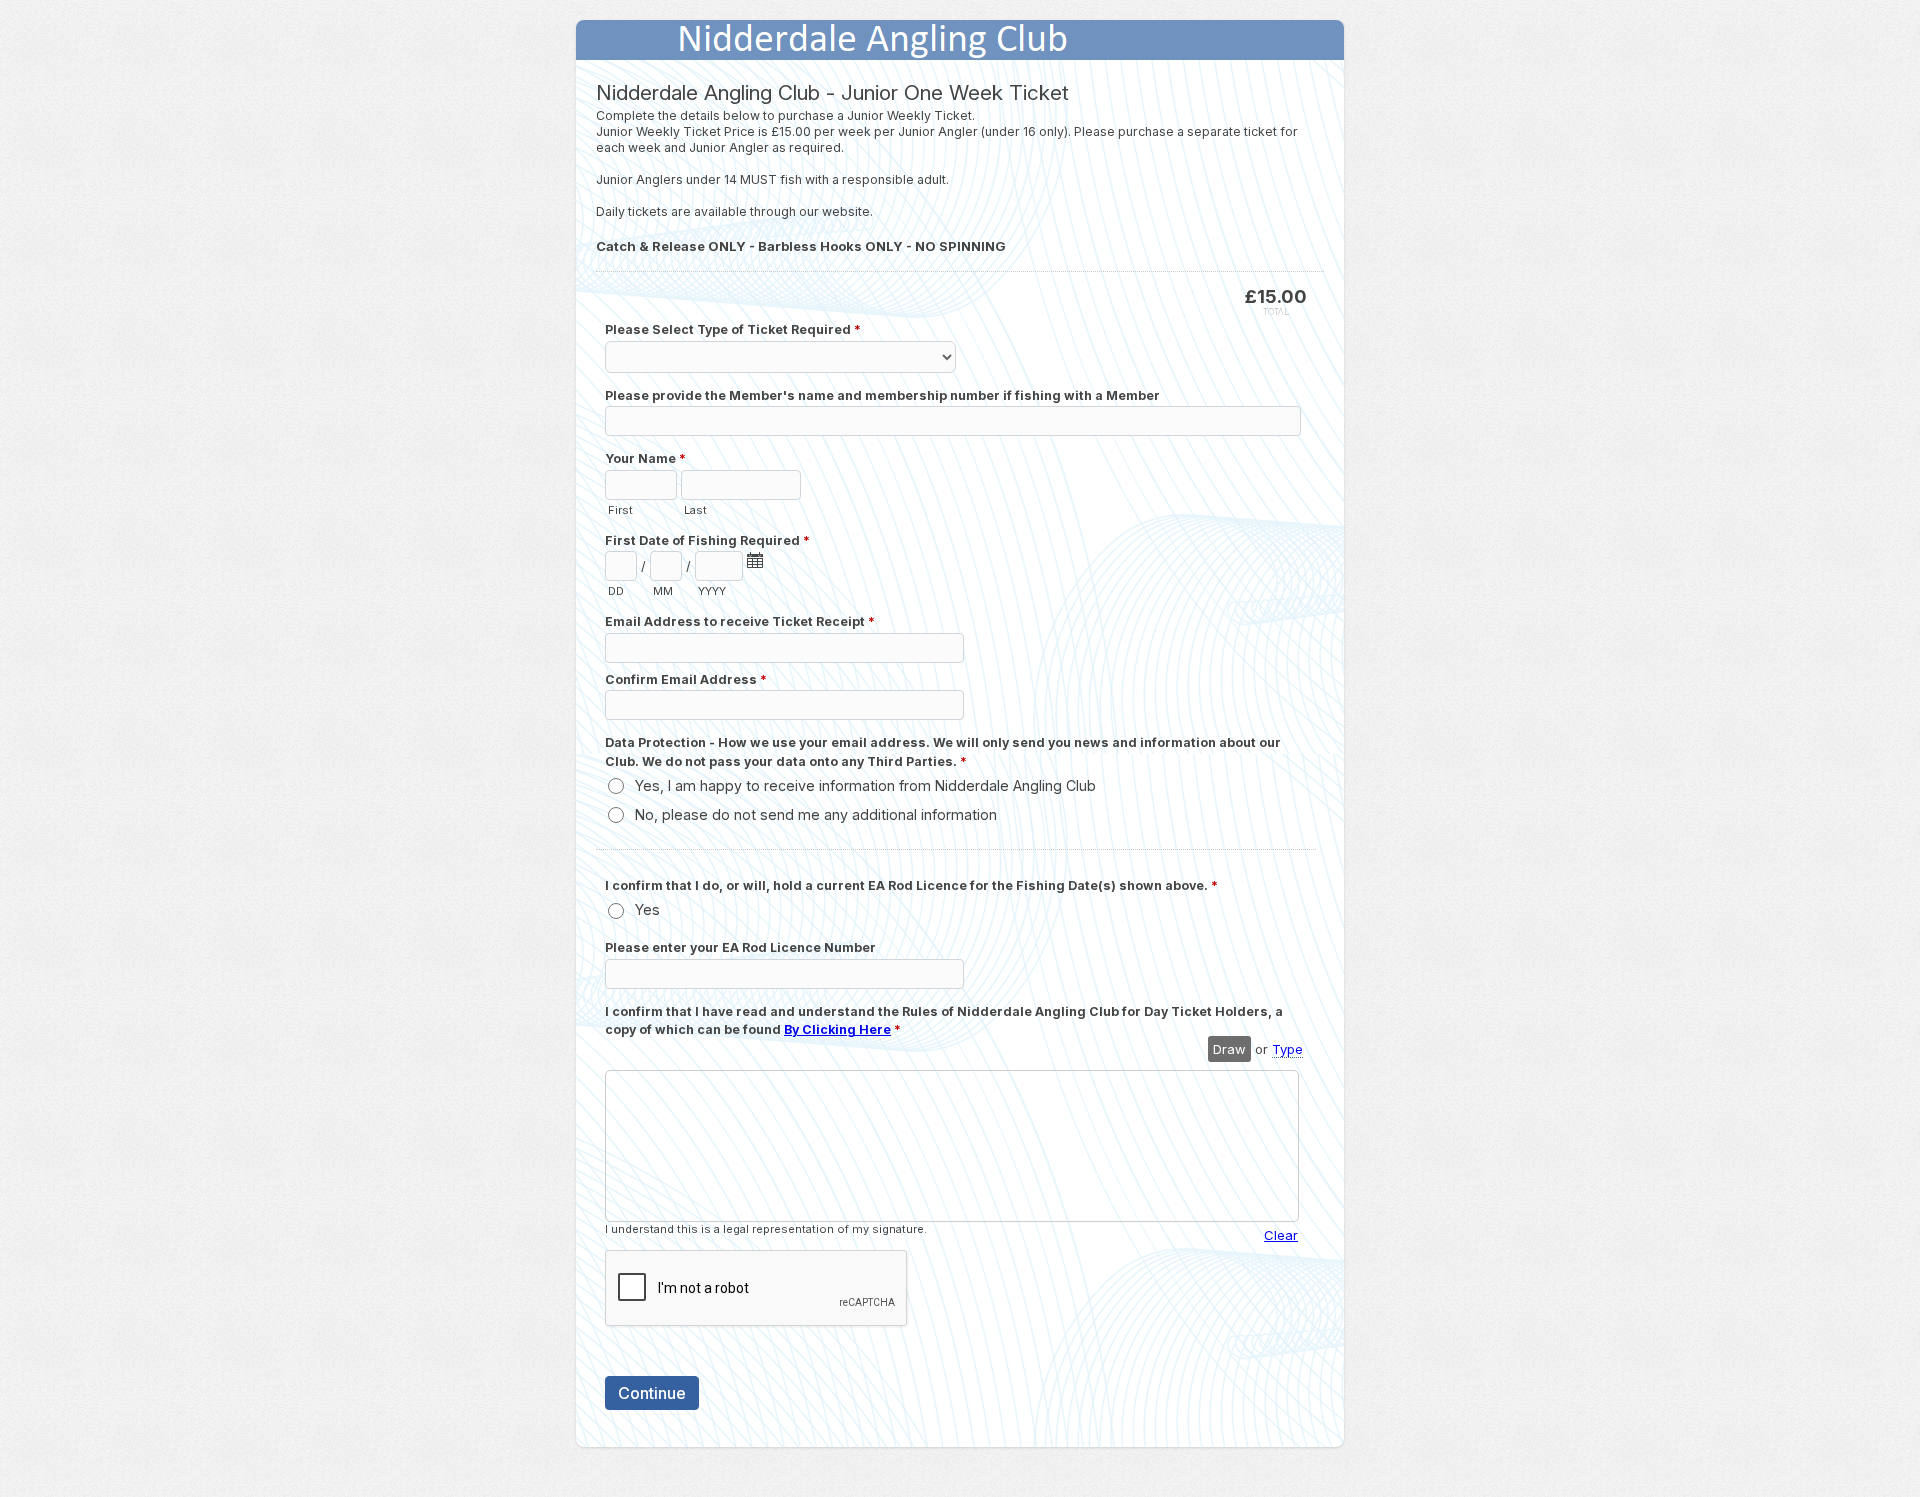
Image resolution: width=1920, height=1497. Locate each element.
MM (663, 591)
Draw (1229, 1049)
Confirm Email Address (686, 679)
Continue (652, 1393)
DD (616, 591)
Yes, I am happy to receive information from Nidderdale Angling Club (865, 785)
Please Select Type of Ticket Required (733, 329)
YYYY (712, 591)
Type (1287, 1049)
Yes (647, 909)
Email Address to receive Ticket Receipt (740, 621)
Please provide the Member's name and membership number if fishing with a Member (882, 395)
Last (695, 510)
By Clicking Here (837, 1029)
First (620, 510)
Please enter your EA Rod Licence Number (740, 947)
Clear (1281, 1235)
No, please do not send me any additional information (816, 814)
